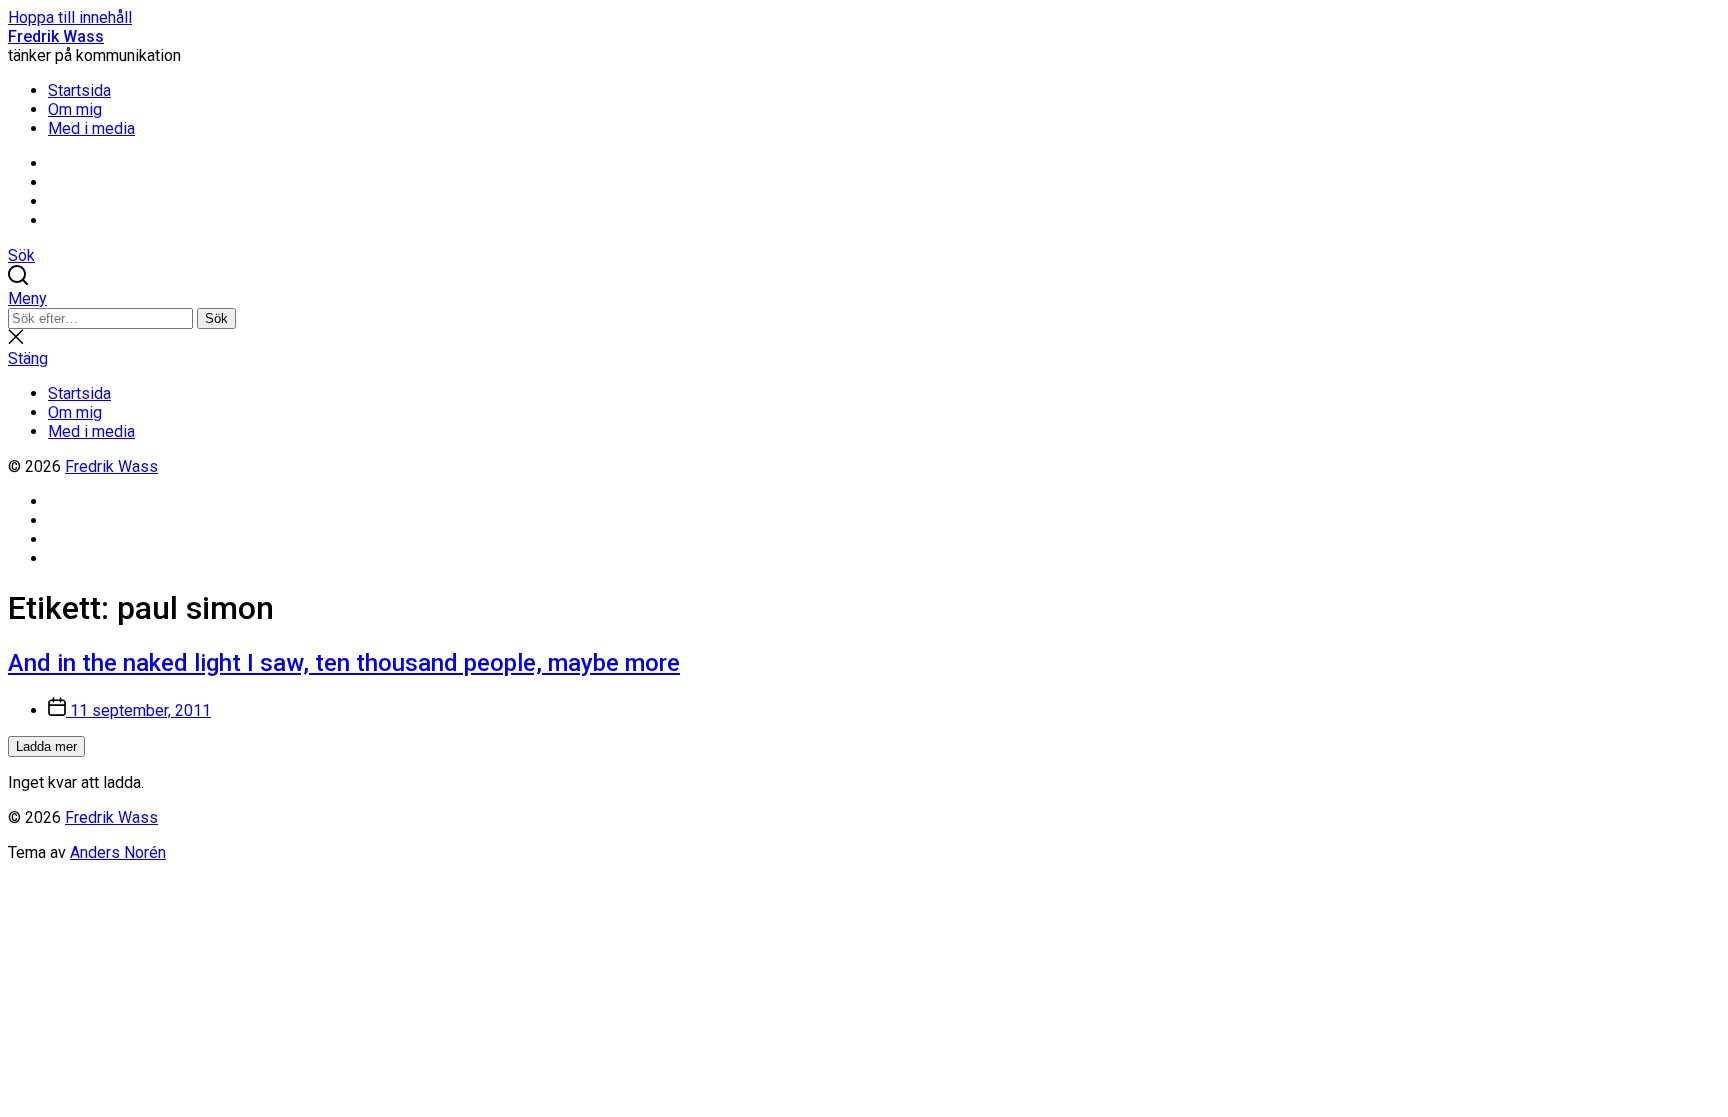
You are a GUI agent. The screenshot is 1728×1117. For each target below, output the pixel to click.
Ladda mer (46, 746)
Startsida (79, 90)
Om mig (75, 109)
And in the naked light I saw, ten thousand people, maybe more (344, 663)
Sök (216, 318)
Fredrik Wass (56, 36)
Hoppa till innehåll (70, 17)
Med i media (91, 128)
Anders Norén (118, 852)
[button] (864, 298)
